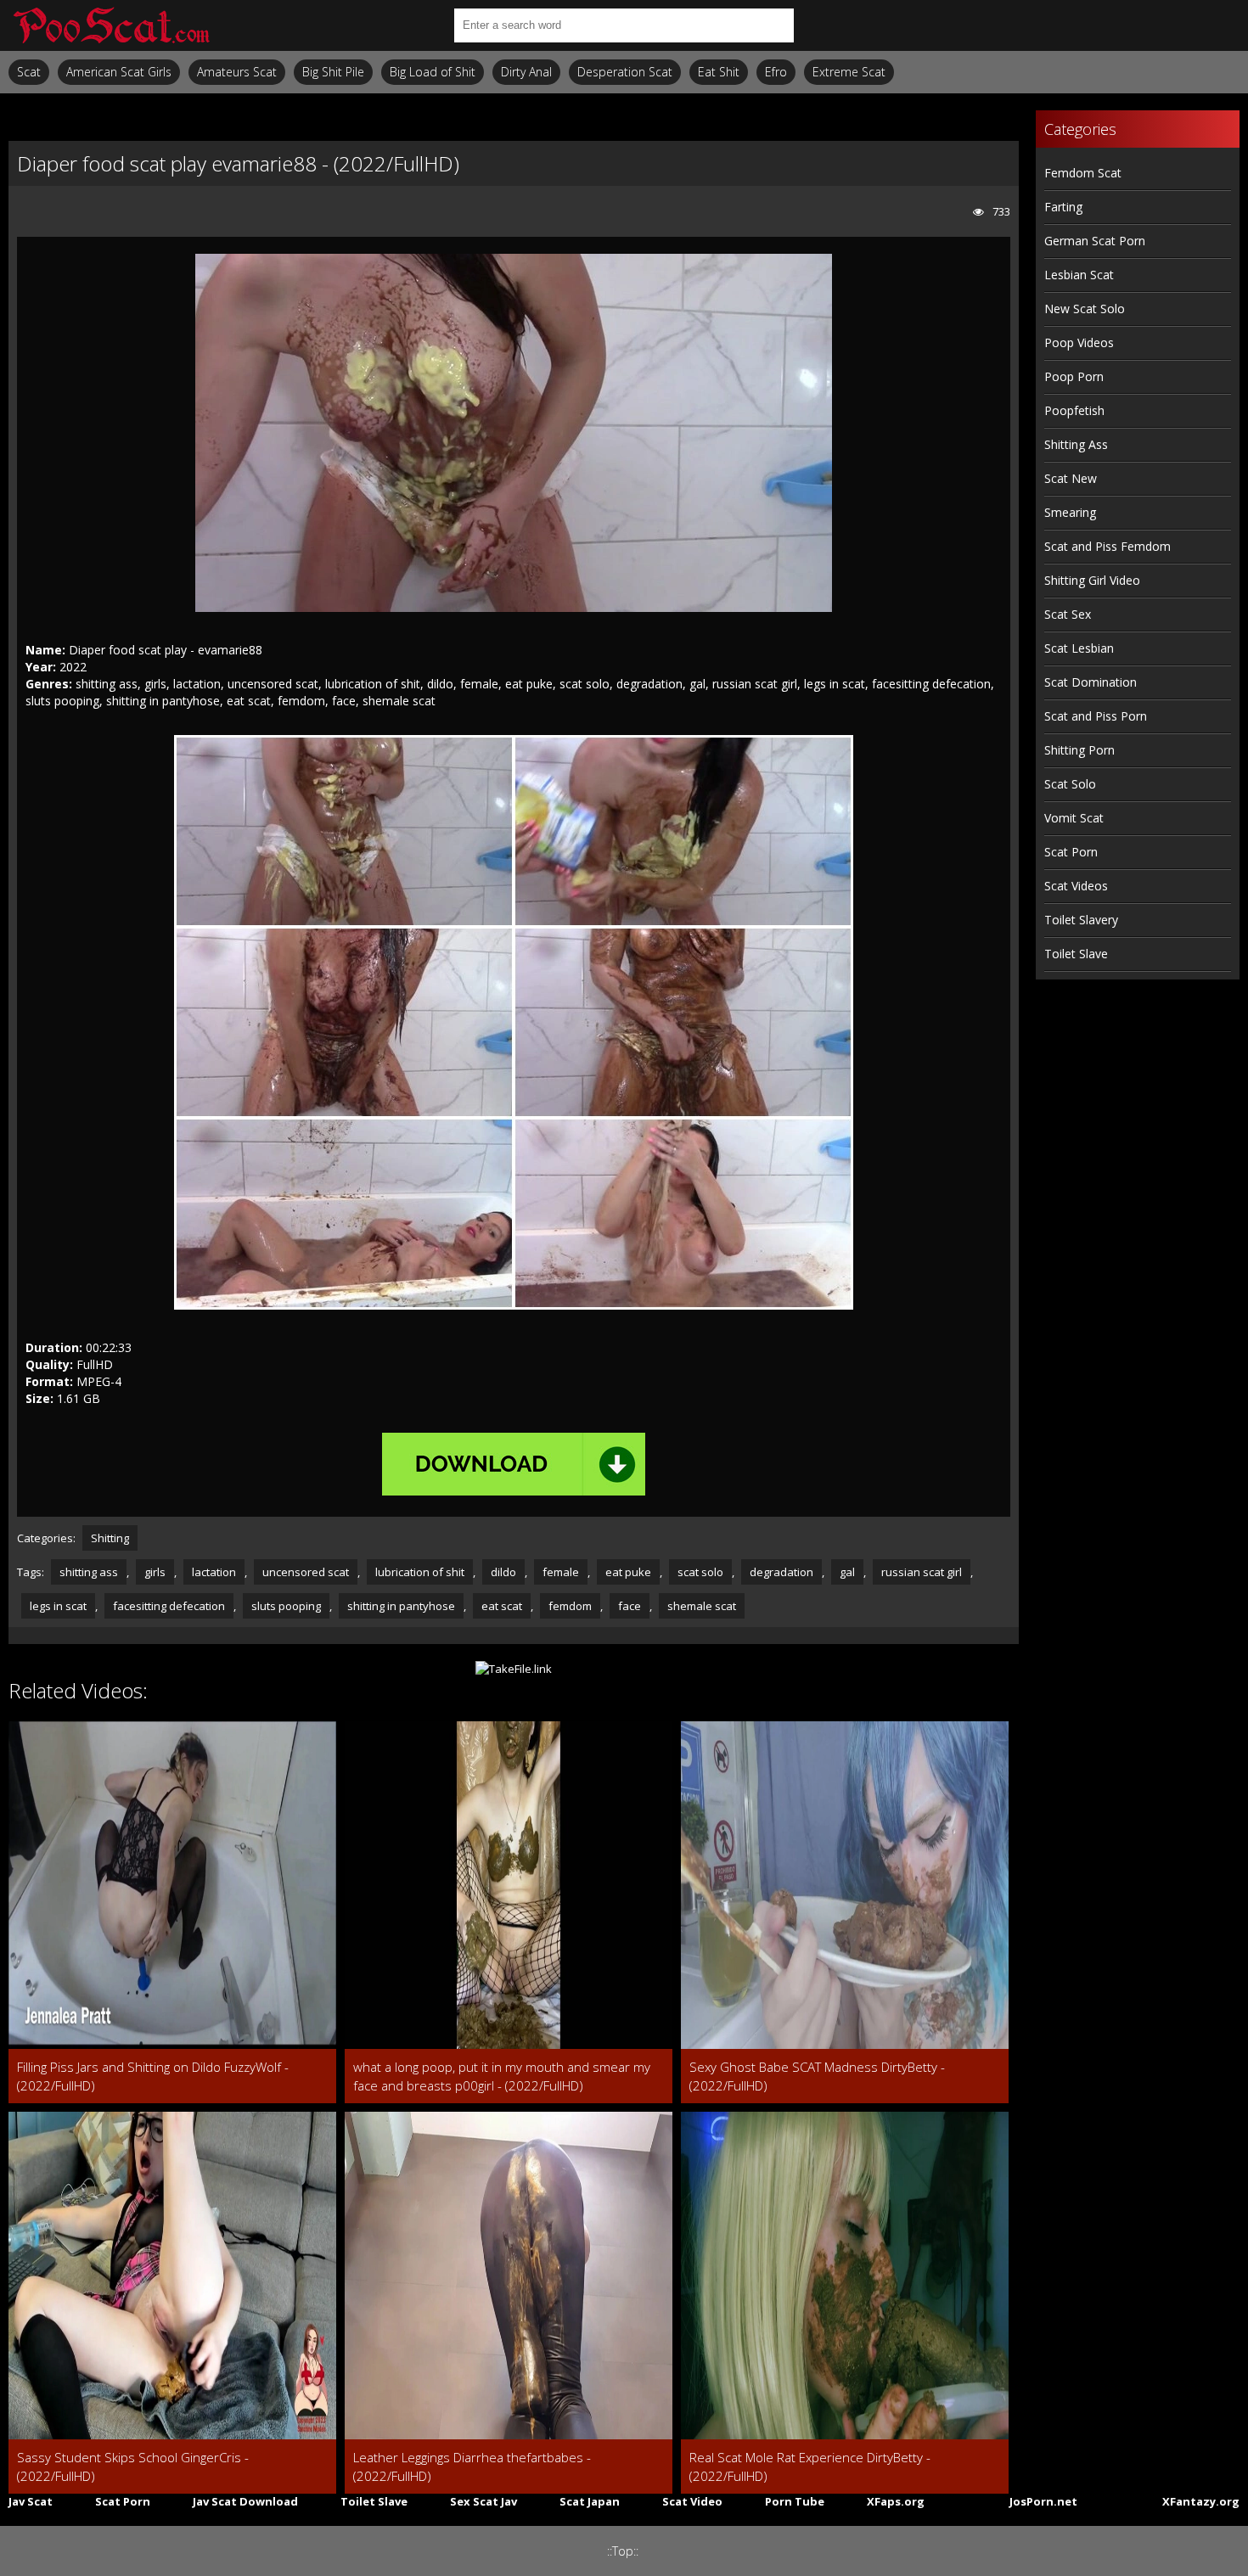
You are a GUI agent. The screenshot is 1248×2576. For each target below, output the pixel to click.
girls (155, 1572)
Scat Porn (1071, 852)
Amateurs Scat (237, 72)
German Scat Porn (1095, 241)
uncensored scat (306, 1572)
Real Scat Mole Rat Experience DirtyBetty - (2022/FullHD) (810, 2467)
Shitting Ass (1076, 444)
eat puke (628, 1572)
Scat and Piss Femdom (1107, 546)
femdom (570, 1606)
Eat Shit (719, 72)
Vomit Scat (1074, 818)
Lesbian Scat (1079, 275)
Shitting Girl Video (1092, 580)
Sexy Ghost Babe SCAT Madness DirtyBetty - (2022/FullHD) (817, 2076)
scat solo (700, 1572)
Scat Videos (1076, 886)
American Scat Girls (119, 72)
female (561, 1572)
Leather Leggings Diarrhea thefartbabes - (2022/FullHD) (472, 2467)
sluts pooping (286, 1606)
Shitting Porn (1079, 750)
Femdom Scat (1083, 173)
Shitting (110, 1538)
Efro (776, 72)
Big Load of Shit (433, 72)
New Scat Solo (1085, 309)
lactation (214, 1572)
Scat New (1071, 478)
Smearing (1070, 512)
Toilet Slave (1076, 954)
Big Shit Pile (333, 72)
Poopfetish (1074, 410)
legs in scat (58, 1606)
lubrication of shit (420, 1572)
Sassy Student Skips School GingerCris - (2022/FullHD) (133, 2467)
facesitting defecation (169, 1606)
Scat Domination (1091, 682)
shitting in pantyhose (401, 1606)
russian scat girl (922, 1572)
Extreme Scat (849, 72)
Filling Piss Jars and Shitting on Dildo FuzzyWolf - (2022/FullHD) (153, 2076)
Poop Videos (1079, 342)
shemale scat (702, 1606)
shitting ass (89, 1572)
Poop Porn (1074, 376)
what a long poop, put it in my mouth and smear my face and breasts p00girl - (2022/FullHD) (502, 2076)
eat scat (502, 1606)
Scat (29, 72)
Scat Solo (1070, 784)
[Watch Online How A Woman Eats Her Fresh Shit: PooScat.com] (110, 25)
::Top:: (623, 2551)
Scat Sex (1068, 614)
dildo (503, 1572)
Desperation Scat (625, 72)
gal (847, 1572)
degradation (781, 1572)
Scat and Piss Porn (1096, 716)
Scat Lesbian (1079, 648)
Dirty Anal (526, 72)
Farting (1063, 207)
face (630, 1606)
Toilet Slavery (1081, 920)
